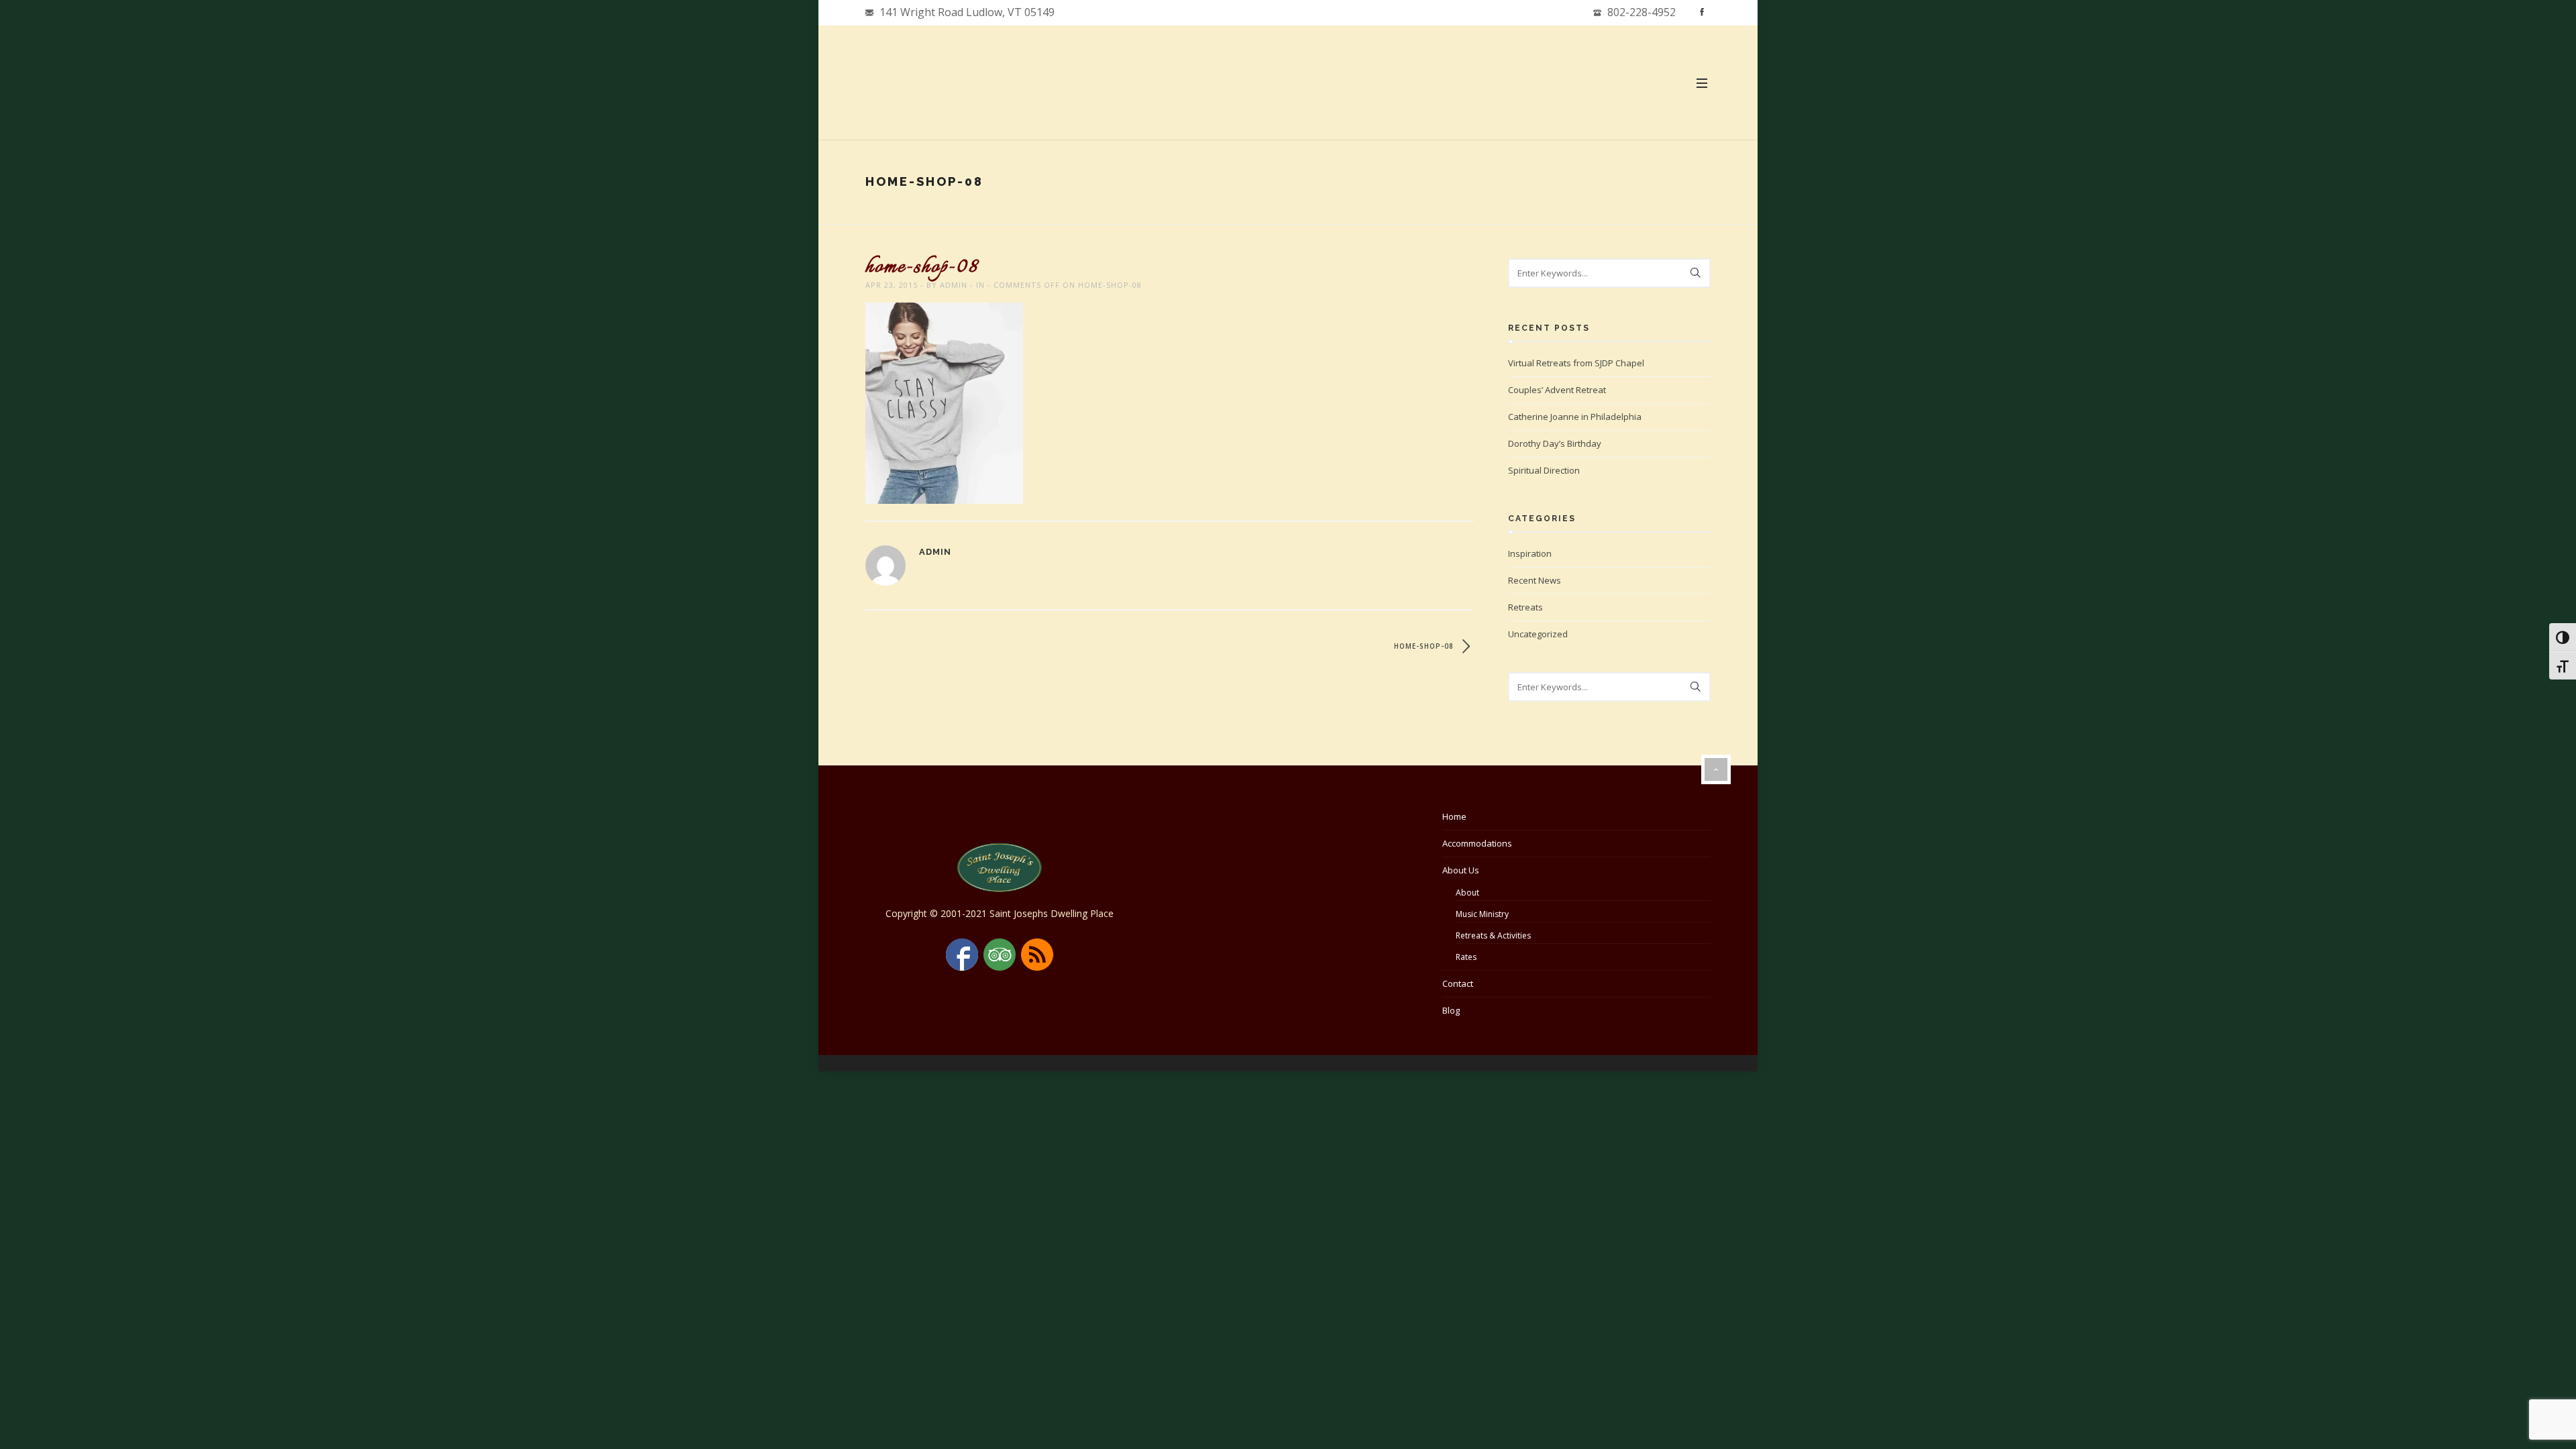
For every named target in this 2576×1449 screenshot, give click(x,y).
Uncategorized (1538, 634)
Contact (1458, 983)
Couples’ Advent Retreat (1557, 390)
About (1467, 893)
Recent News (1535, 580)
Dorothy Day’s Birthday (1555, 443)
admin (954, 285)
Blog (1451, 1010)
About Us (1461, 870)
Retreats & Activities (1493, 935)
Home (1454, 816)
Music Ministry (1482, 914)
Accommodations (1477, 843)
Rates (1466, 957)
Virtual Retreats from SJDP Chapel (1576, 363)
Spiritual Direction (1544, 470)
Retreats (1525, 607)
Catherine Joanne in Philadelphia (1575, 417)
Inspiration (1530, 553)
